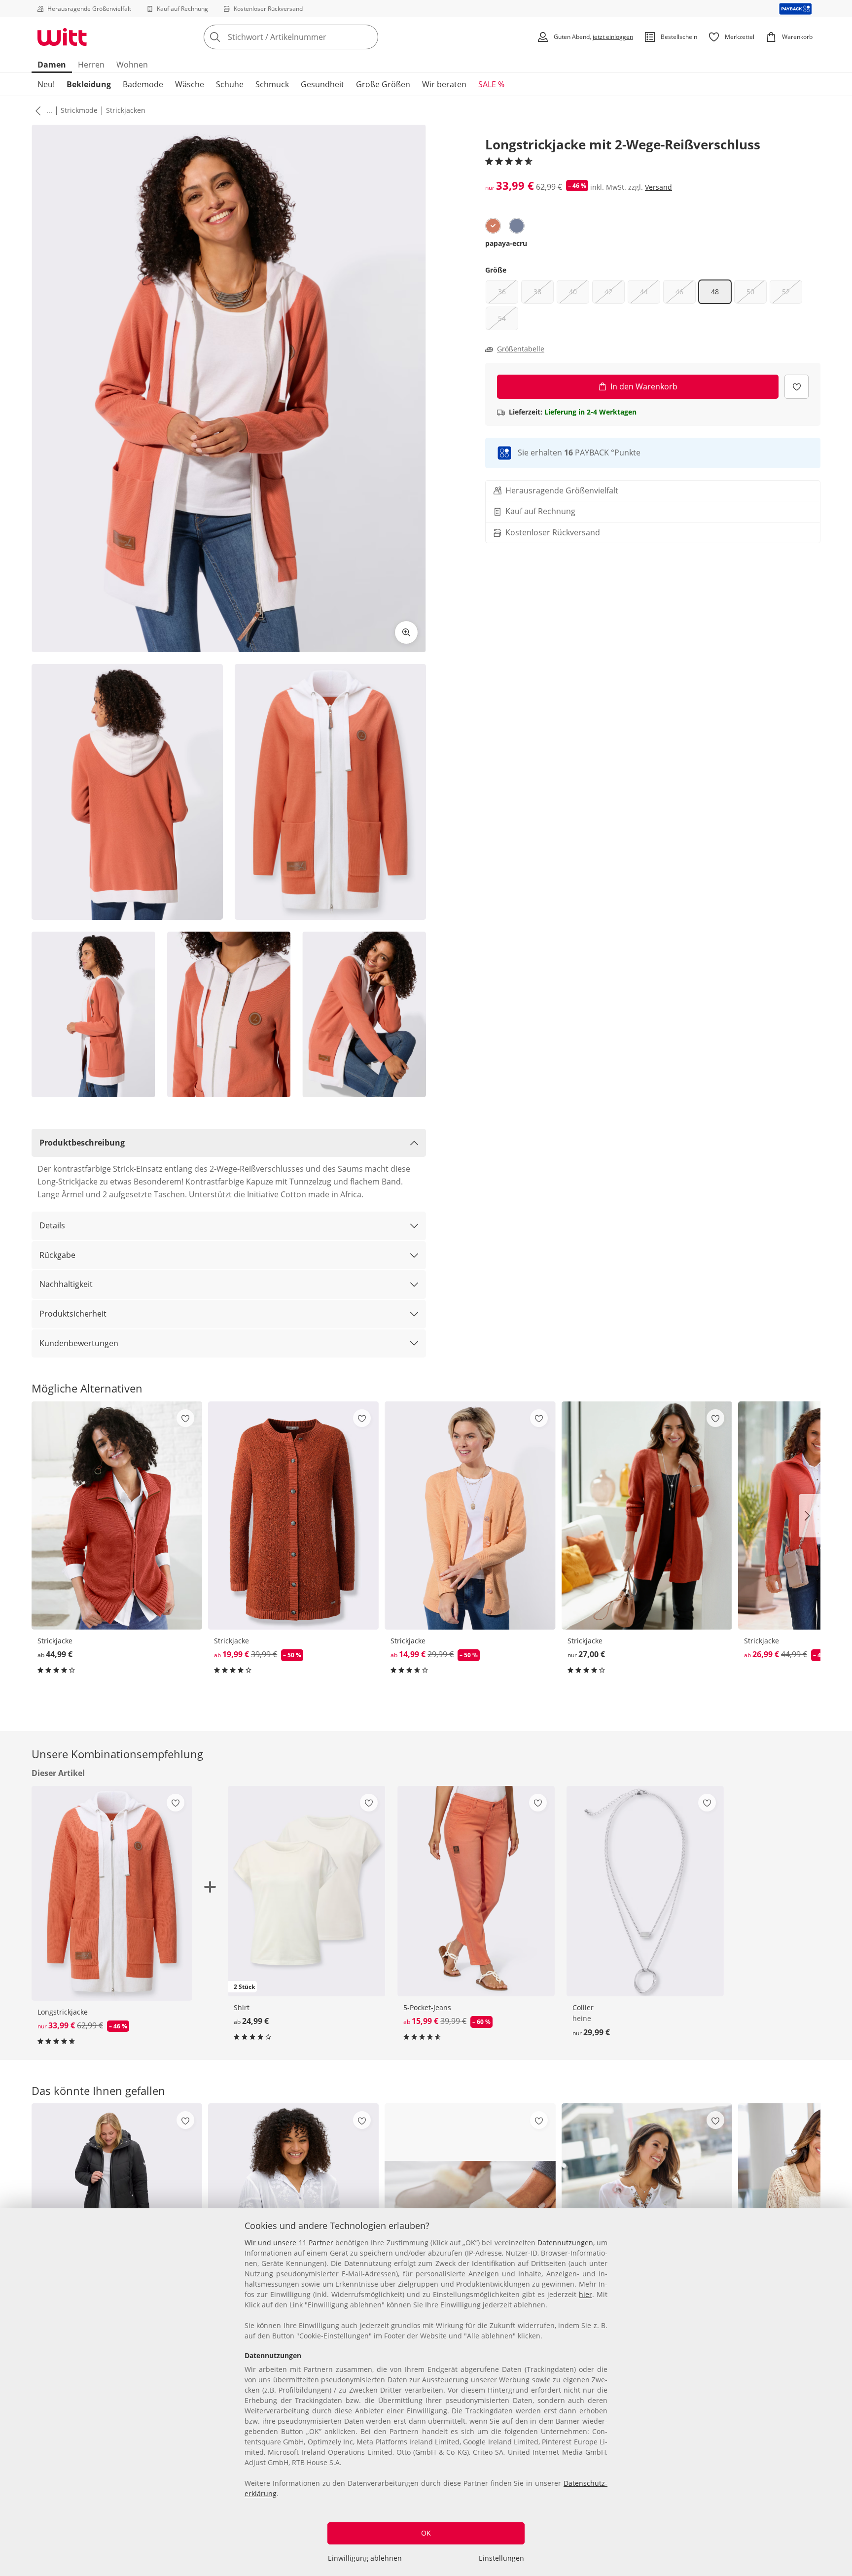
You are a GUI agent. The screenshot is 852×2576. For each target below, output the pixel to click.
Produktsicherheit (73, 1314)
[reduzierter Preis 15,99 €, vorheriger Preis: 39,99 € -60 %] (476, 1891)
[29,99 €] (645, 1891)
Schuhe (230, 84)
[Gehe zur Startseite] (62, 37)
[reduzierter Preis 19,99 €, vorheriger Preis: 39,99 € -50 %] (293, 1515)
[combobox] (313, 37)
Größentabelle (521, 349)
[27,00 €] (647, 1515)
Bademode (143, 84)
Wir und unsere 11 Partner (289, 2243)
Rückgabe (57, 1255)
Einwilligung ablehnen (365, 2558)
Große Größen (383, 84)
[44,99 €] (117, 1515)
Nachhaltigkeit (66, 1284)
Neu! (46, 84)
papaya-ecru (506, 243)
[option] (493, 226)
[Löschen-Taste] (368, 37)
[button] (36, 110)
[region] (426, 2392)
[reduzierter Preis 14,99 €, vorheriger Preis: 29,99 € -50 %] (470, 1515)
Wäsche (190, 84)
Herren (91, 65)
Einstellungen (501, 2558)
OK (426, 2533)
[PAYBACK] (796, 9)
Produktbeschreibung (82, 1143)
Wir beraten (444, 84)
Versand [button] (658, 187)
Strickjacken (126, 110)
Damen (52, 65)
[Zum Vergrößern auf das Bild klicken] (406, 632)
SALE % (491, 84)
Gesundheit (322, 84)
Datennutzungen (565, 2243)
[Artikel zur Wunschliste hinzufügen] (797, 387)
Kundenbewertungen (79, 1343)
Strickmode (79, 110)
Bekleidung (89, 84)
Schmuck (272, 84)
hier (586, 2294)
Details (52, 1225)
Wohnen (132, 65)
